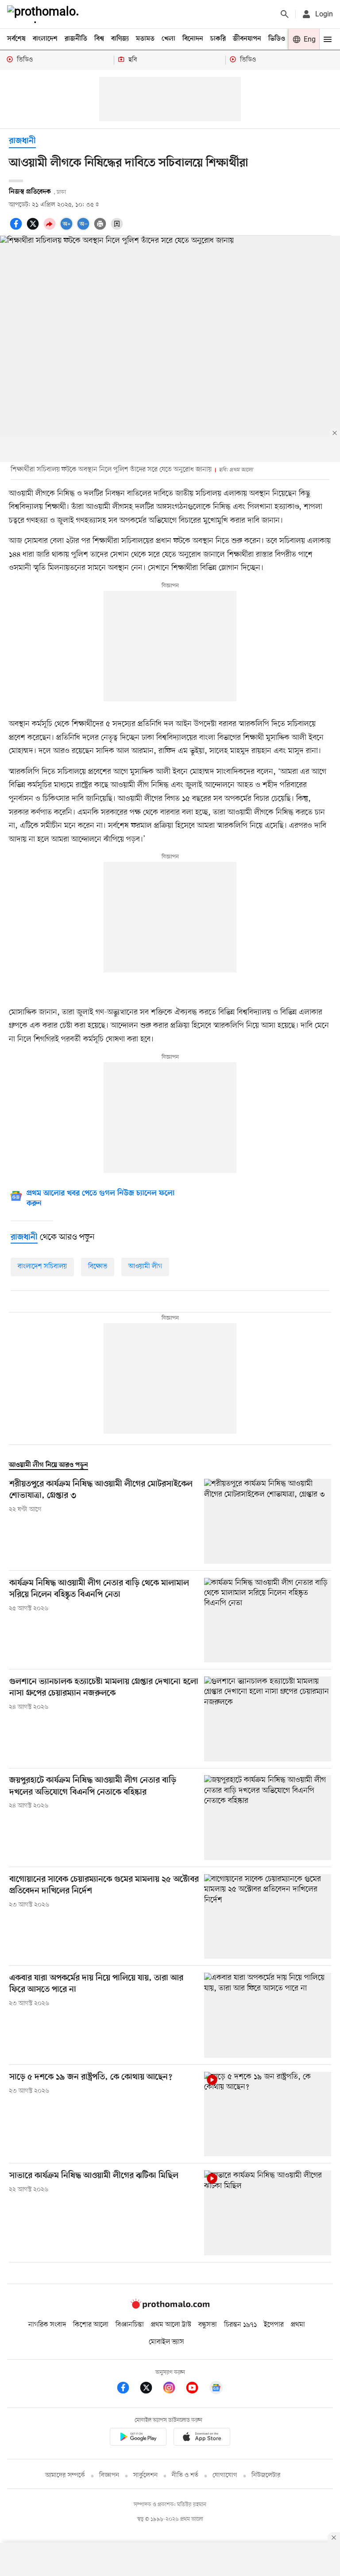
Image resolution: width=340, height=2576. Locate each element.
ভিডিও (277, 39)
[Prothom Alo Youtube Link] (197, 2389)
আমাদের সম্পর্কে (65, 2475)
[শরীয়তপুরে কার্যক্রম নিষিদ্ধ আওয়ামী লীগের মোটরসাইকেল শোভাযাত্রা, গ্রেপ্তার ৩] (268, 1521)
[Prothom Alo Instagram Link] (174, 2389)
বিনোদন (193, 39)
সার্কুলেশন (145, 2475)
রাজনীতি (76, 39)
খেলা (168, 39)
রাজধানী (22, 141)
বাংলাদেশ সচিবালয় (42, 1267)
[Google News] (216, 2389)
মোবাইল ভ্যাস (166, 2342)
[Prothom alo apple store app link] (202, 2438)
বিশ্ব (99, 39)
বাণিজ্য (120, 39)
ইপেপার (274, 2325)
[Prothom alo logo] (170, 2307)
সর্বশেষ (16, 39)
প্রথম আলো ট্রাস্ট (171, 2325)
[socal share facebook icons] (17, 229)
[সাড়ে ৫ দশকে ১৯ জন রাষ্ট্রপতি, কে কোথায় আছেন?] (268, 2114)
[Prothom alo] (45, 14)
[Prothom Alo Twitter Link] (151, 2389)
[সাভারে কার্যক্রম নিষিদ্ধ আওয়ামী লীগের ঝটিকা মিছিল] (268, 2213)
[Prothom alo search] (285, 14)
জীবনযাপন (247, 39)
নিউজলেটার (266, 2475)
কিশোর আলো (91, 2325)
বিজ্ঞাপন (109, 2475)
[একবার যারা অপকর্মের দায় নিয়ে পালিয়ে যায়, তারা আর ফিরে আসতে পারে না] (268, 2015)
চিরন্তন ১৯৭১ (240, 2325)
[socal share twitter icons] (34, 229)
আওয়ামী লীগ (145, 1267)
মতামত (145, 39)
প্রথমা (298, 2325)
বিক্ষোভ (98, 1267)
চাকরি (218, 39)
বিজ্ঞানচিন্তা (130, 2325)
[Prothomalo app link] (138, 2438)
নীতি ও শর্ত (185, 2475)
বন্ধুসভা (208, 2325)
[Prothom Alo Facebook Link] (127, 2389)
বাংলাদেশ (45, 39)
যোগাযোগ (225, 2475)
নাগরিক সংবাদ (47, 2325)
